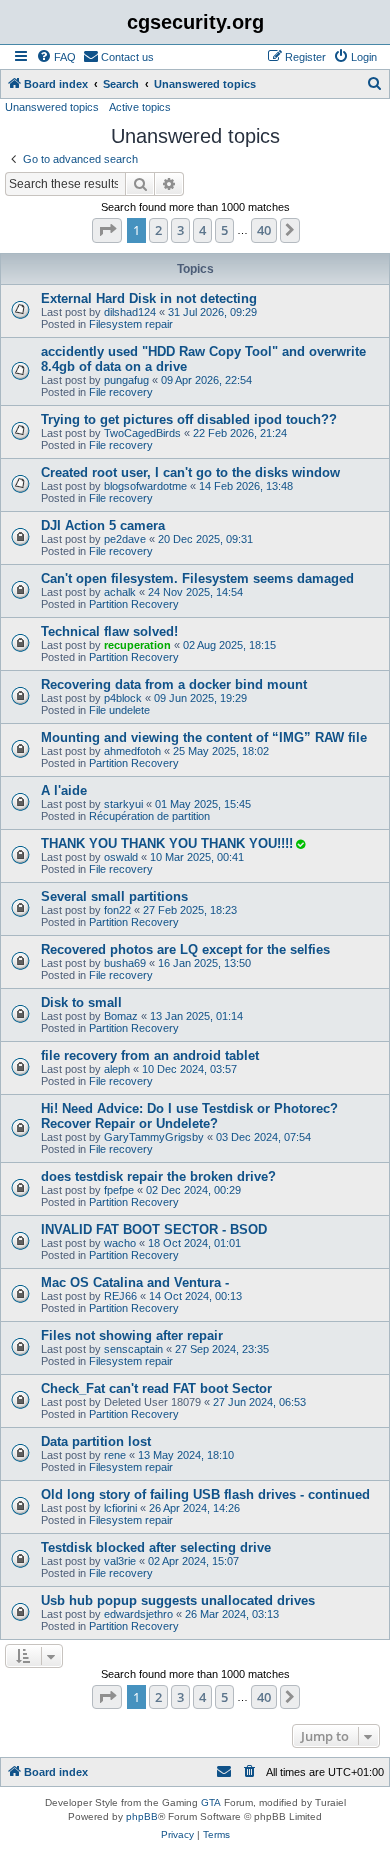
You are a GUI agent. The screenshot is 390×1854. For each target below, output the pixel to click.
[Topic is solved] (300, 844)
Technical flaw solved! (109, 631)
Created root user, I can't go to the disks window (190, 472)
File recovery (121, 392)
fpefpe (119, 1190)
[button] (107, 230)
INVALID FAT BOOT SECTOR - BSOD (154, 1229)
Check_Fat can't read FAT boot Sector (156, 1388)
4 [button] (202, 230)
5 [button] (224, 230)
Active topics (140, 107)
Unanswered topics (52, 107)
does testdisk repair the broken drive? (158, 1176)
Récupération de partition (149, 816)
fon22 (117, 910)
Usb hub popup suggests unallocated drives (178, 1600)
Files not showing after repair (132, 1335)
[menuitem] (56, 57)
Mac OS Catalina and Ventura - (135, 1282)
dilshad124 (130, 312)
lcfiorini (120, 1508)
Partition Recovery (134, 604)
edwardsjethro (138, 1614)
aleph (117, 1069)
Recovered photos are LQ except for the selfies (185, 949)
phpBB (142, 1816)
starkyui (123, 804)
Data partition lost (96, 1441)
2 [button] (158, 230)
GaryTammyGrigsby (154, 1137)
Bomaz (121, 1016)
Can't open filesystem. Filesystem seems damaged (197, 578)
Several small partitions (114, 896)
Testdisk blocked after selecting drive (156, 1547)
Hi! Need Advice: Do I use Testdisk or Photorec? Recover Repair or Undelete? (189, 1116)
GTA (211, 1802)
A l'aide (64, 790)
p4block (123, 698)
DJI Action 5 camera (103, 525)
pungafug (126, 380)
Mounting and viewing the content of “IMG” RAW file (204, 737)
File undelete (119, 710)
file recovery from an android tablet (150, 1055)
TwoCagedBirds (142, 433)
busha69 (125, 963)
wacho (120, 1243)
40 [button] (264, 230)
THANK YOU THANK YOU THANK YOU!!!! (167, 843)
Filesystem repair (131, 324)
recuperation (137, 645)
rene (115, 1455)
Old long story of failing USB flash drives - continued (205, 1494)
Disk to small (81, 1002)
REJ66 (120, 1296)
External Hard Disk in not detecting (149, 298)
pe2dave (125, 539)
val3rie (120, 1561)
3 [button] (180, 230)
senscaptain (133, 1349)
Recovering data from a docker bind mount (174, 684)
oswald (121, 857)
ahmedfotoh (132, 751)
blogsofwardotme (145, 486)
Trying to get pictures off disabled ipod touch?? (189, 419)
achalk (120, 592)
